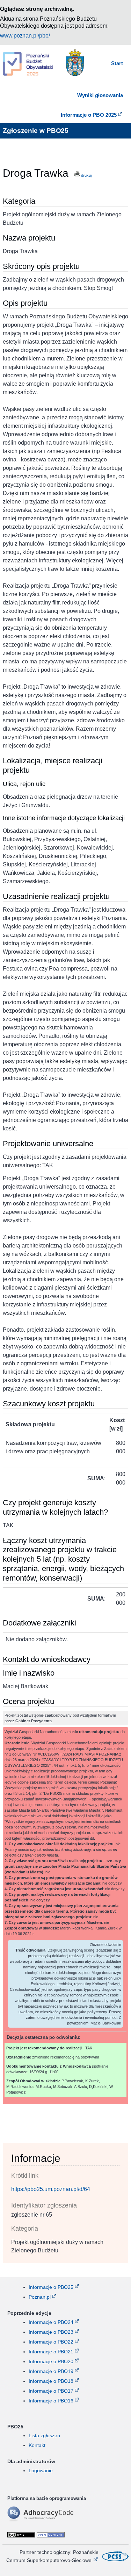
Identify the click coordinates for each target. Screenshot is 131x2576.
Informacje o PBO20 (51, 2361)
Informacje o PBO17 (51, 2391)
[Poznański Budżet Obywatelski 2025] (28, 65)
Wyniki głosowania (100, 95)
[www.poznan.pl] (75, 64)
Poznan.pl (40, 2297)
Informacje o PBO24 (51, 2322)
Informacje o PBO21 (51, 2352)
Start (117, 63)
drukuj (86, 175)
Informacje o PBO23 (51, 2332)
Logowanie (41, 2470)
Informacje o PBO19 (51, 2371)
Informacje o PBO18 (51, 2381)
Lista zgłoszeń (44, 2435)
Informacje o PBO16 (51, 2401)
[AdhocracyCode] (51, 2520)
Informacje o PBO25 (51, 2287)
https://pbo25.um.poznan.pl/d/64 (51, 2189)
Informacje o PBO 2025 (89, 115)
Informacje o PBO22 (51, 2342)
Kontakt (37, 2445)
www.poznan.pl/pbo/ (25, 36)
